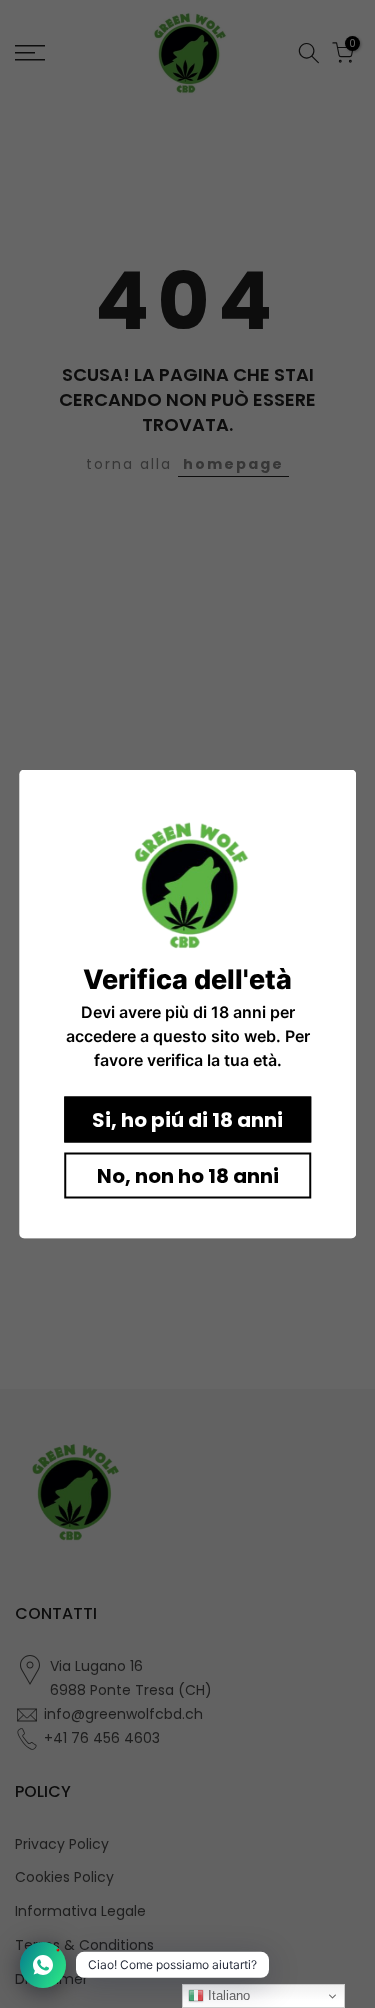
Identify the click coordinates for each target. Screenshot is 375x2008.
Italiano (227, 1995)
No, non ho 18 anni (188, 1176)
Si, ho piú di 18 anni (187, 1120)
